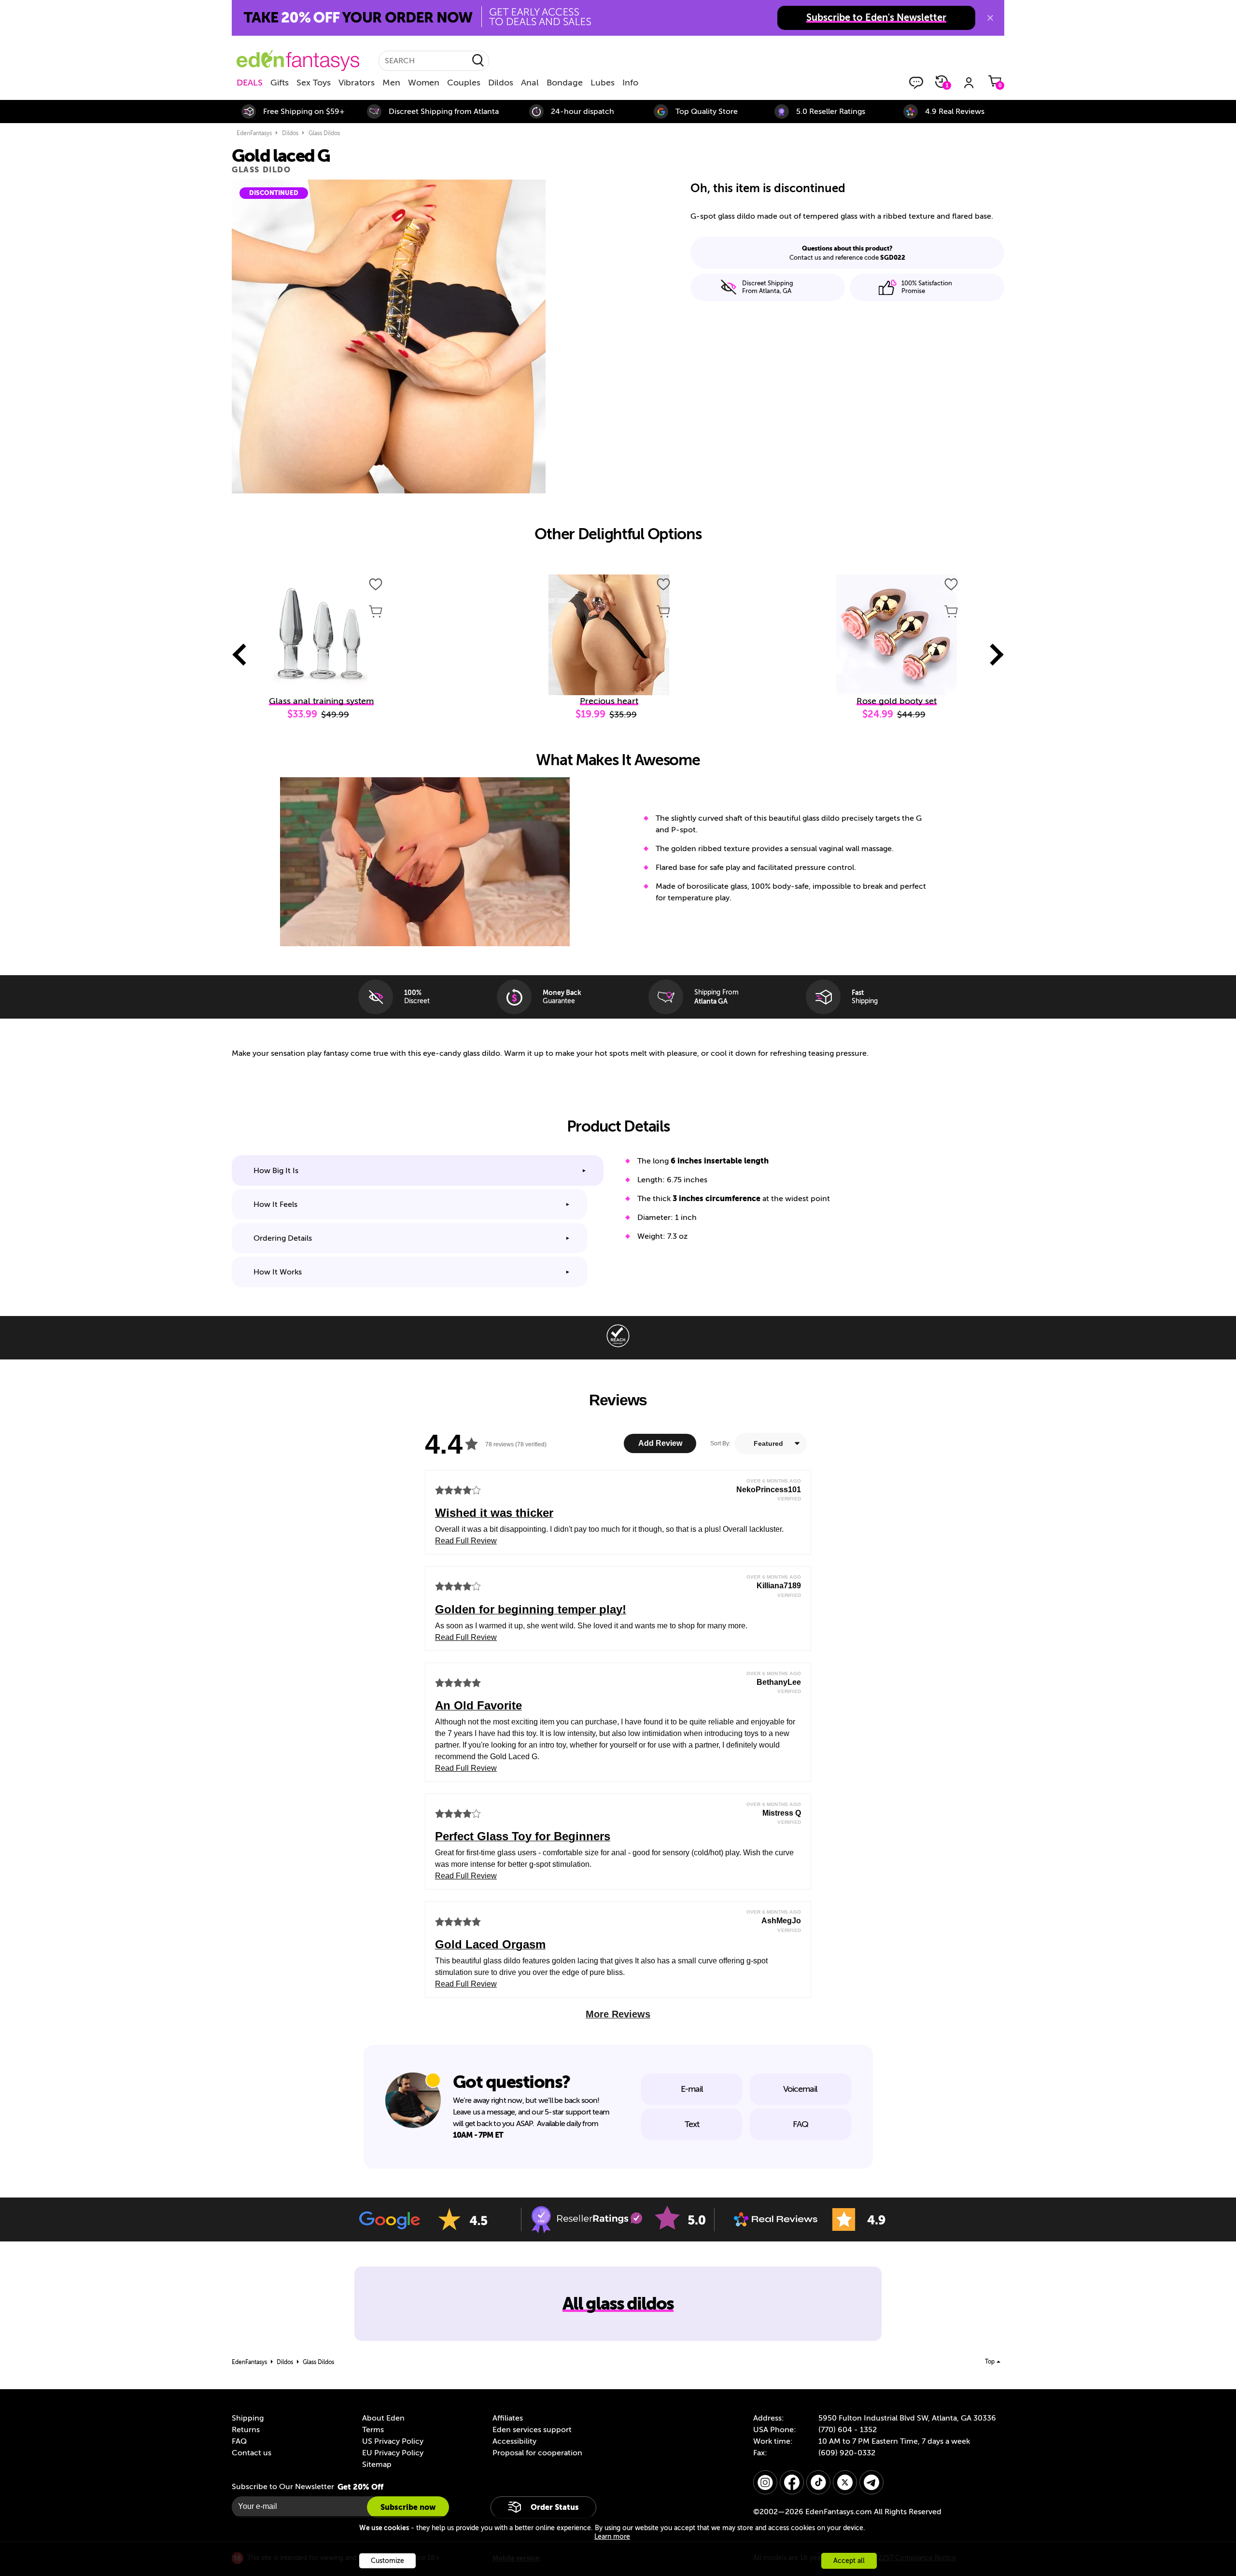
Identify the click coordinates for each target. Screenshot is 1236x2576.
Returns (246, 2430)
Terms (373, 2430)
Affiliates (508, 2418)
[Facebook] (792, 2482)
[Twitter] (845, 2482)
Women (424, 83)
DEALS (250, 83)
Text (692, 2124)
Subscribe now (408, 2507)
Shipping (248, 2418)
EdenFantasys (254, 133)
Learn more (612, 2537)
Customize (387, 2561)
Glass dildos (324, 133)
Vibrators (357, 83)
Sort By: (720, 1443)
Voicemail (800, 2089)
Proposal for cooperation (537, 2453)
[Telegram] (871, 2482)
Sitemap (377, 2464)
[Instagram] (765, 2482)
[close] (990, 18)
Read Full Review (466, 1541)
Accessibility (514, 2441)
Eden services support (532, 2430)
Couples (464, 83)
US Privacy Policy (393, 2441)
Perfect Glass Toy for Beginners (523, 1836)
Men (391, 83)
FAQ (801, 2124)
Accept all (849, 2561)
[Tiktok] (818, 2482)
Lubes (603, 83)
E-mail (692, 2089)
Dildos (501, 83)
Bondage (565, 83)
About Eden (383, 2418)
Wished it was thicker (494, 1513)
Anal (530, 83)
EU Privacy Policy (393, 2453)
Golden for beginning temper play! (531, 1609)
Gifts (280, 83)
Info (630, 83)
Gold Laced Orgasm (490, 1944)
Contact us (252, 2453)
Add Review (660, 1443)
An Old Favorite (478, 1705)
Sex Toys (314, 83)
